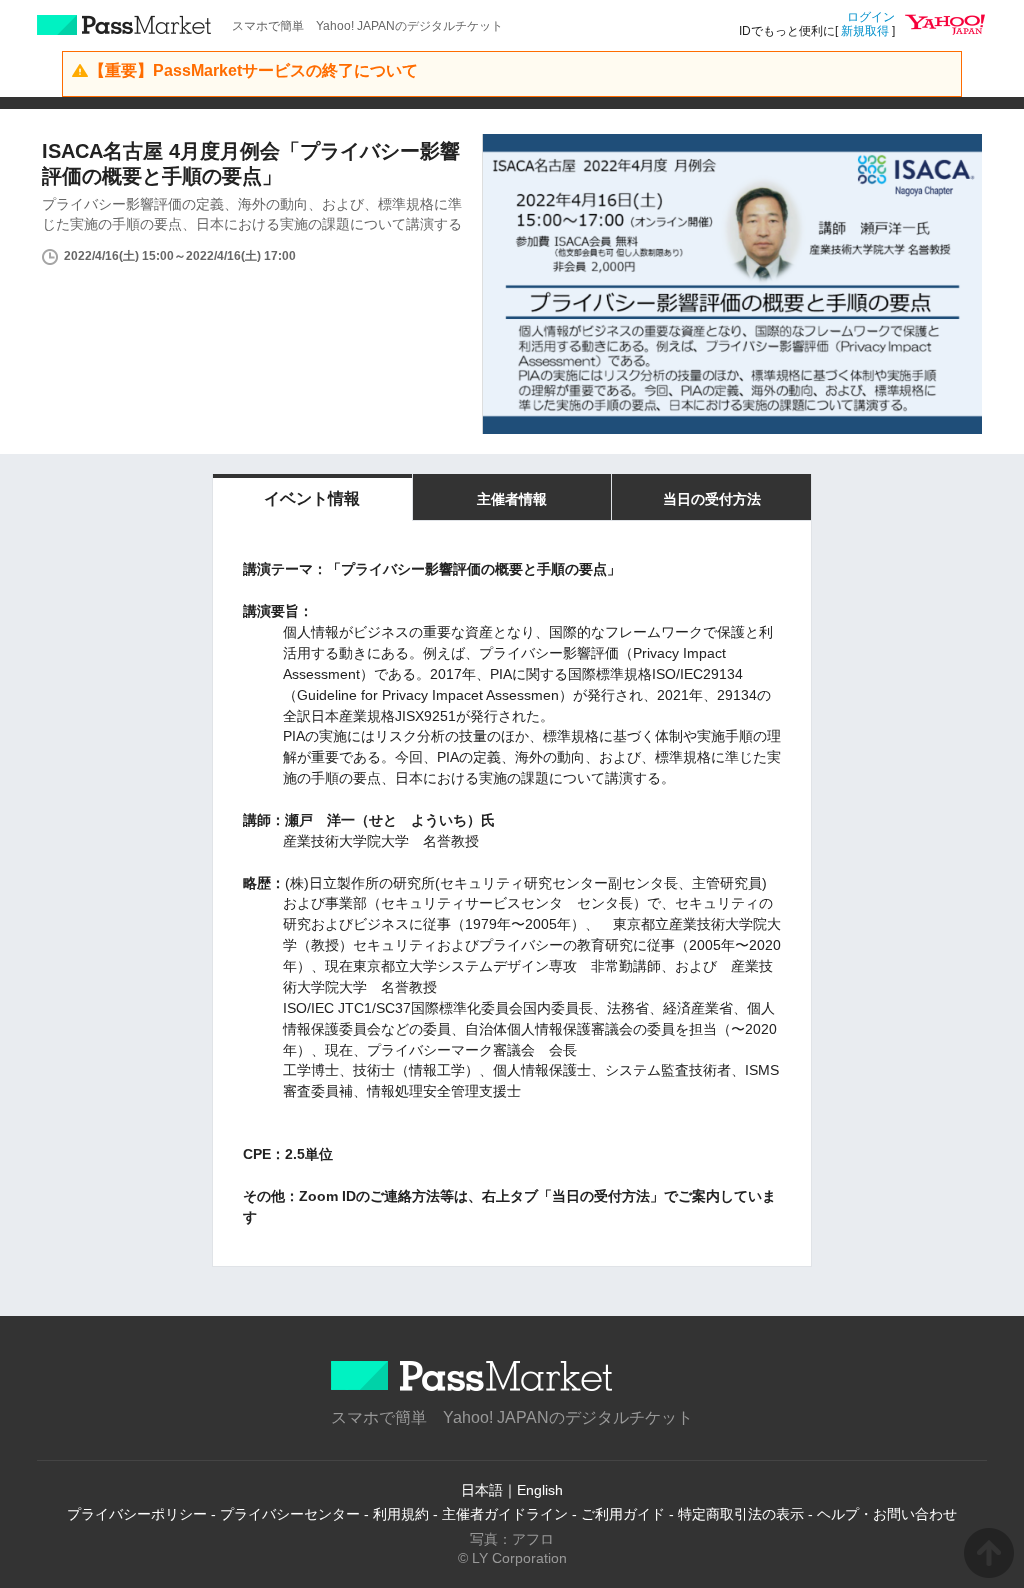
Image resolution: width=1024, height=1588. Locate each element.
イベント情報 (312, 498)
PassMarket (124, 25)
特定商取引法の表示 (741, 1514)
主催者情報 (512, 499)
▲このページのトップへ (989, 1553)
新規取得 (865, 31)
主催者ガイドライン (505, 1514)
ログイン (871, 17)
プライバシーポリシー (137, 1514)
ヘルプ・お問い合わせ (887, 1514)
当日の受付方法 (712, 499)
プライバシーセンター (290, 1514)
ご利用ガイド (623, 1514)
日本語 (482, 1490)
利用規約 (401, 1514)
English (540, 1490)
